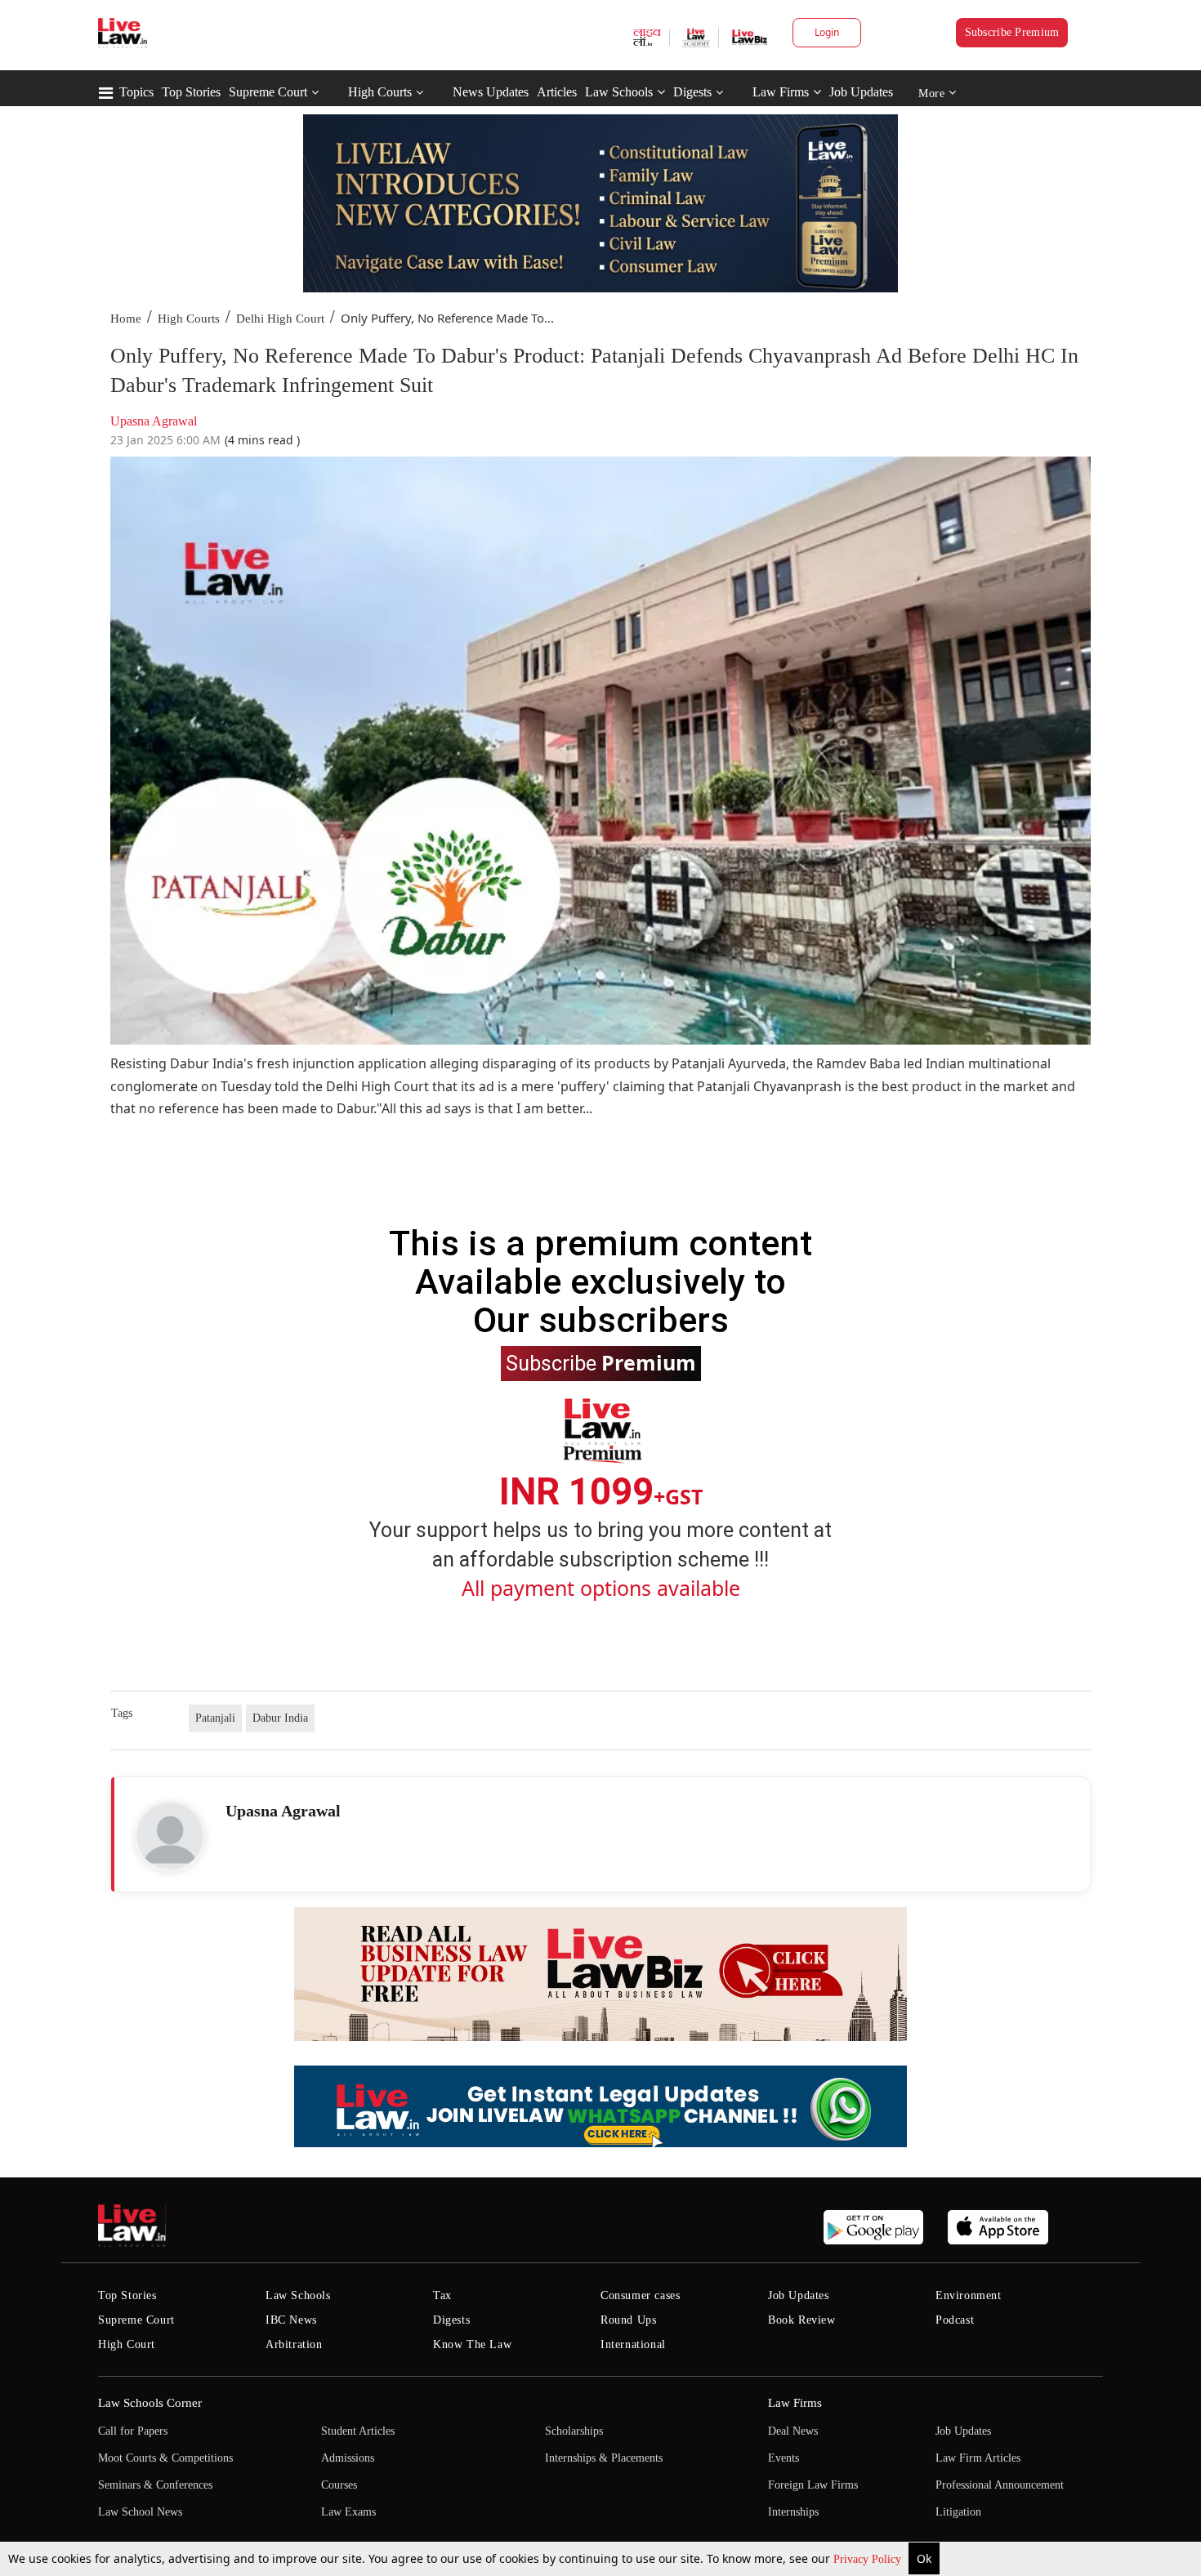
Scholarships (574, 2431)
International (633, 2344)
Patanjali (215, 1718)
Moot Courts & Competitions (165, 2458)
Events (784, 2458)
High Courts (380, 92)
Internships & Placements (604, 2458)
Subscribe (601, 1362)
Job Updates (861, 92)
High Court (127, 2344)
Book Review (802, 2320)
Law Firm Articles (978, 2458)
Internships (793, 2512)
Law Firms (781, 92)
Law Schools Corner (150, 2403)
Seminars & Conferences (155, 2485)
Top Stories (191, 92)
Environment (969, 2295)
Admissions (348, 2458)
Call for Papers (133, 2431)
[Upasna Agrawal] (170, 1836)
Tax (442, 2295)
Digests (692, 92)
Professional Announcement (1000, 2485)
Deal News (793, 2431)
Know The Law (472, 2344)
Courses (339, 2485)
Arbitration (294, 2344)
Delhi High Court (280, 319)
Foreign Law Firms (813, 2485)
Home (126, 319)
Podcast (955, 2320)
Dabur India (280, 1718)
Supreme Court (268, 92)
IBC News (291, 2320)
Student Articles (358, 2431)
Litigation (958, 2512)
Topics (136, 92)
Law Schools (619, 92)
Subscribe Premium (1012, 32)
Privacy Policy (869, 2559)
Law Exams (348, 2512)
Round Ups (628, 2320)
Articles (557, 92)
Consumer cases (640, 2295)
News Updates (491, 92)
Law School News (140, 2512)
